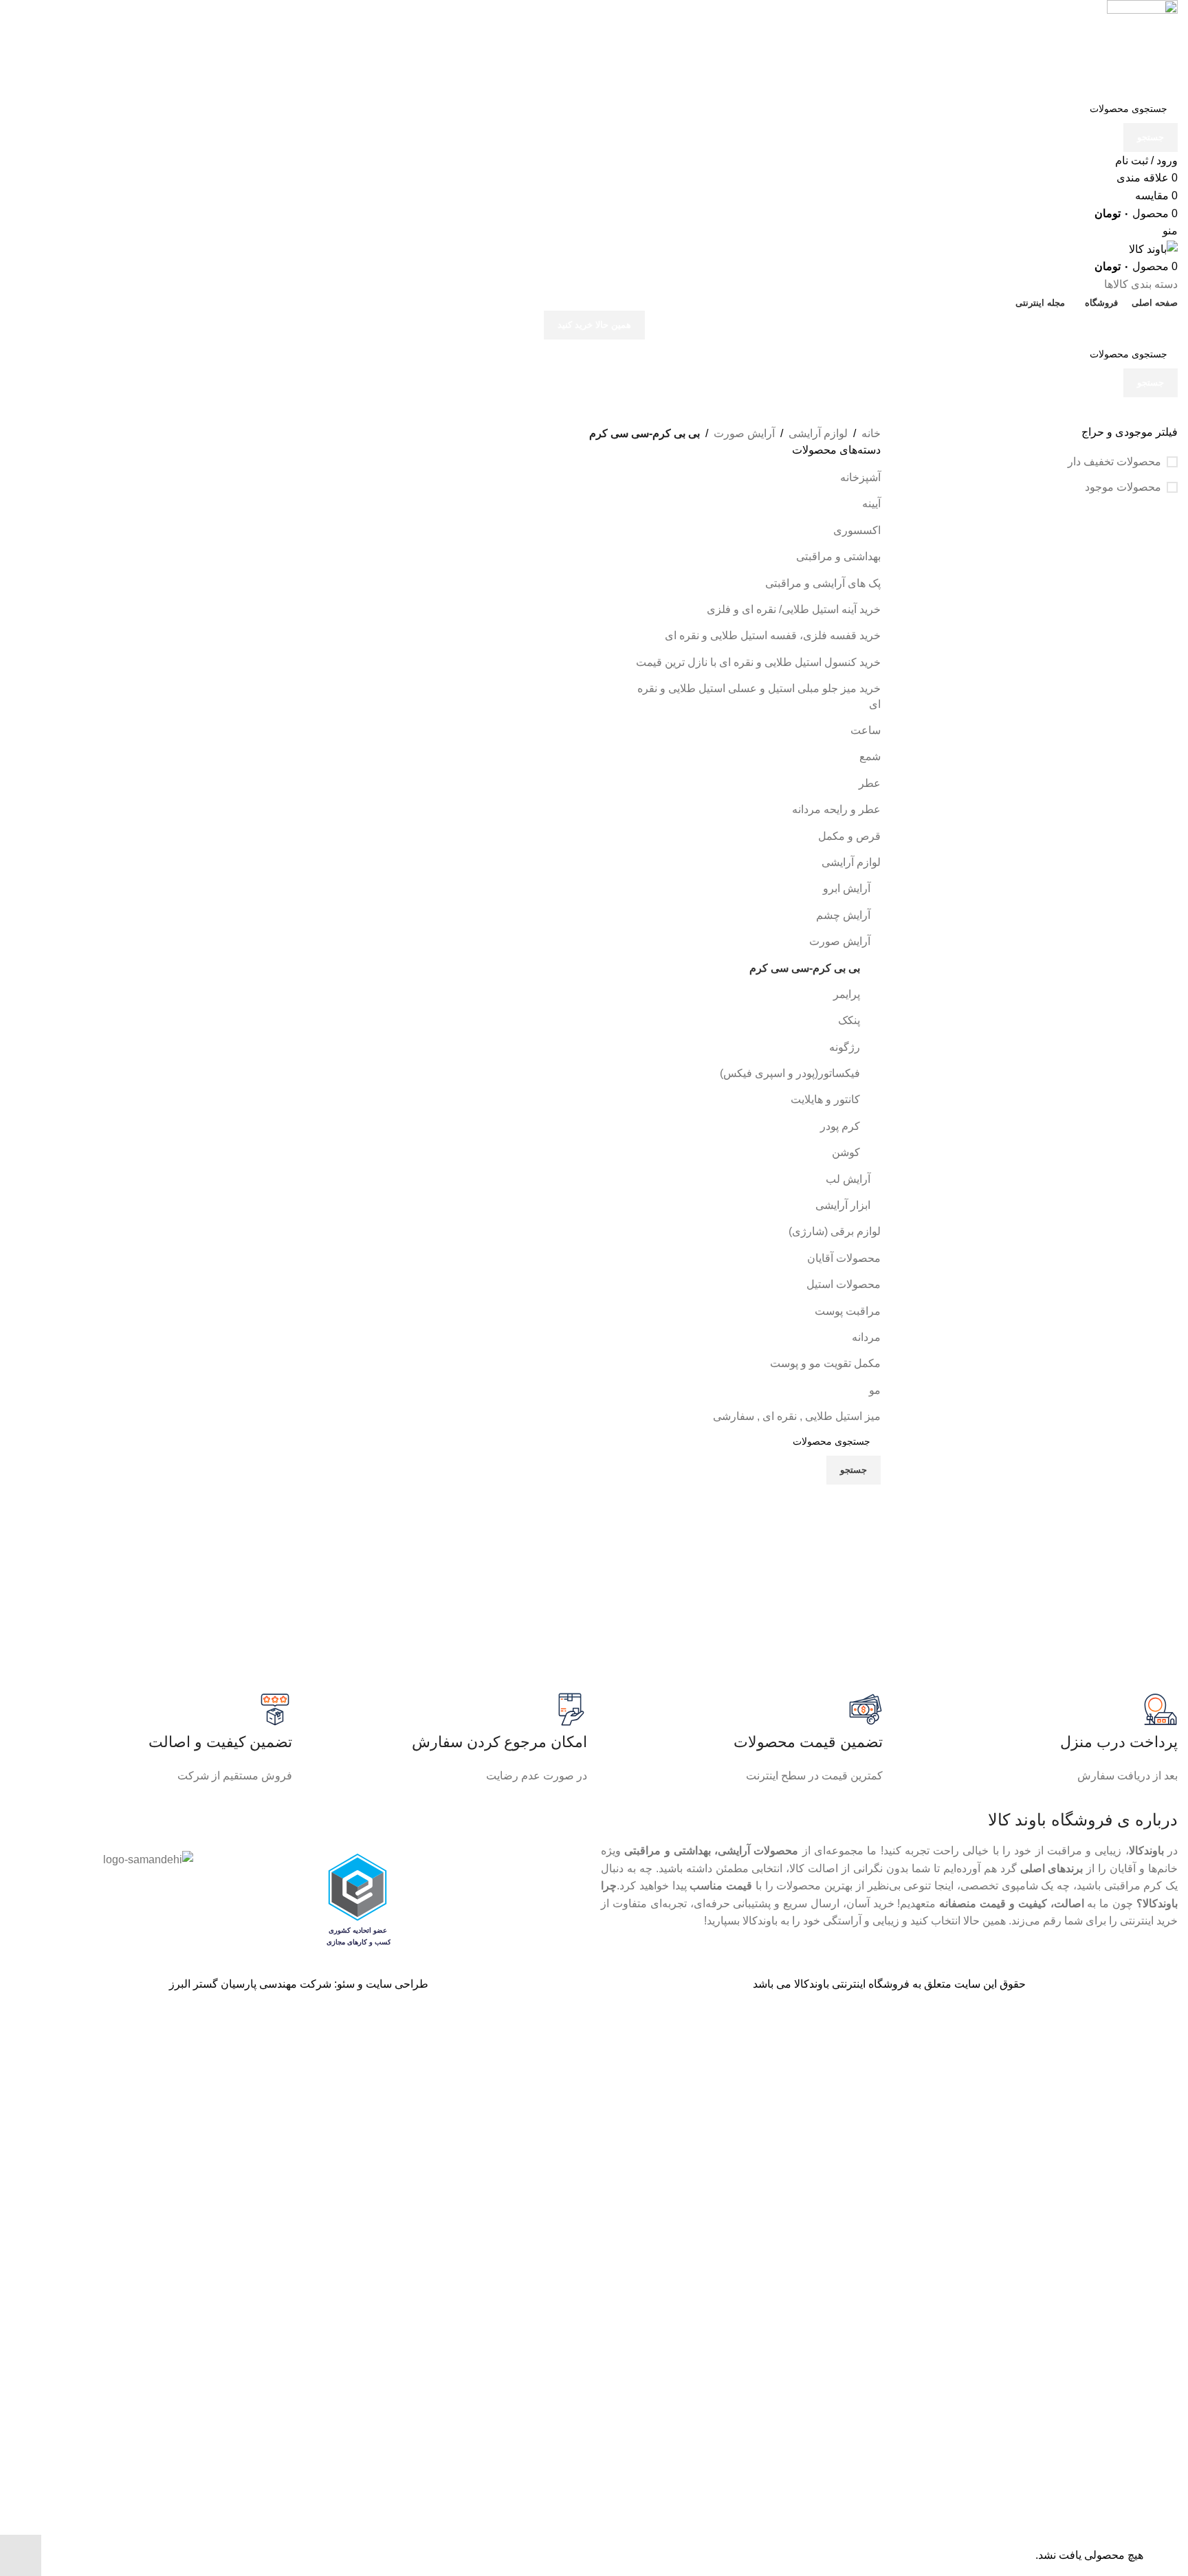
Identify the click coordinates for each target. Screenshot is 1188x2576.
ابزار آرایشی (843, 1205)
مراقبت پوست (848, 1311)
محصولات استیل (844, 1284)
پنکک (849, 1020)
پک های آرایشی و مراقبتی (823, 583)
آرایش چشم (843, 915)
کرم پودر (840, 1126)
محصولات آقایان (844, 1258)
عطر (870, 783)
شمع (870, 756)
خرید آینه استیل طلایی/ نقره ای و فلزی (794, 609)
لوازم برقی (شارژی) (835, 1231)
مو (875, 1390)
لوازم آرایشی (818, 433)
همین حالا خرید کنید (594, 325)
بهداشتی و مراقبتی (838, 556)
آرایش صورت (744, 433)
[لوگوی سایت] (1142, 46)
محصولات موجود (1123, 487)
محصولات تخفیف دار (1114, 462)
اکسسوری (857, 530)
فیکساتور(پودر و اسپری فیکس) (790, 1073)
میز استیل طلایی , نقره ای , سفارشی (797, 1416)
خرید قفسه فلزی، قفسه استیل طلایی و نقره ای (773, 635)
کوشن (846, 1152)
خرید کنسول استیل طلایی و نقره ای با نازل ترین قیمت (758, 662)
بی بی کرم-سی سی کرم (805, 968)
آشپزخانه (860, 477)
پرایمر (847, 994)
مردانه (866, 1337)
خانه (871, 433)
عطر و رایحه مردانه (836, 809)
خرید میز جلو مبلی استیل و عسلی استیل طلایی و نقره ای (759, 696)
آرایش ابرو (847, 888)
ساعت (866, 730)
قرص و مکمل (849, 836)
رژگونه (845, 1047)
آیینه (871, 503)
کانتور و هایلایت (825, 1099)
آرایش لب (848, 1179)
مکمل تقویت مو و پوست (825, 1363)
